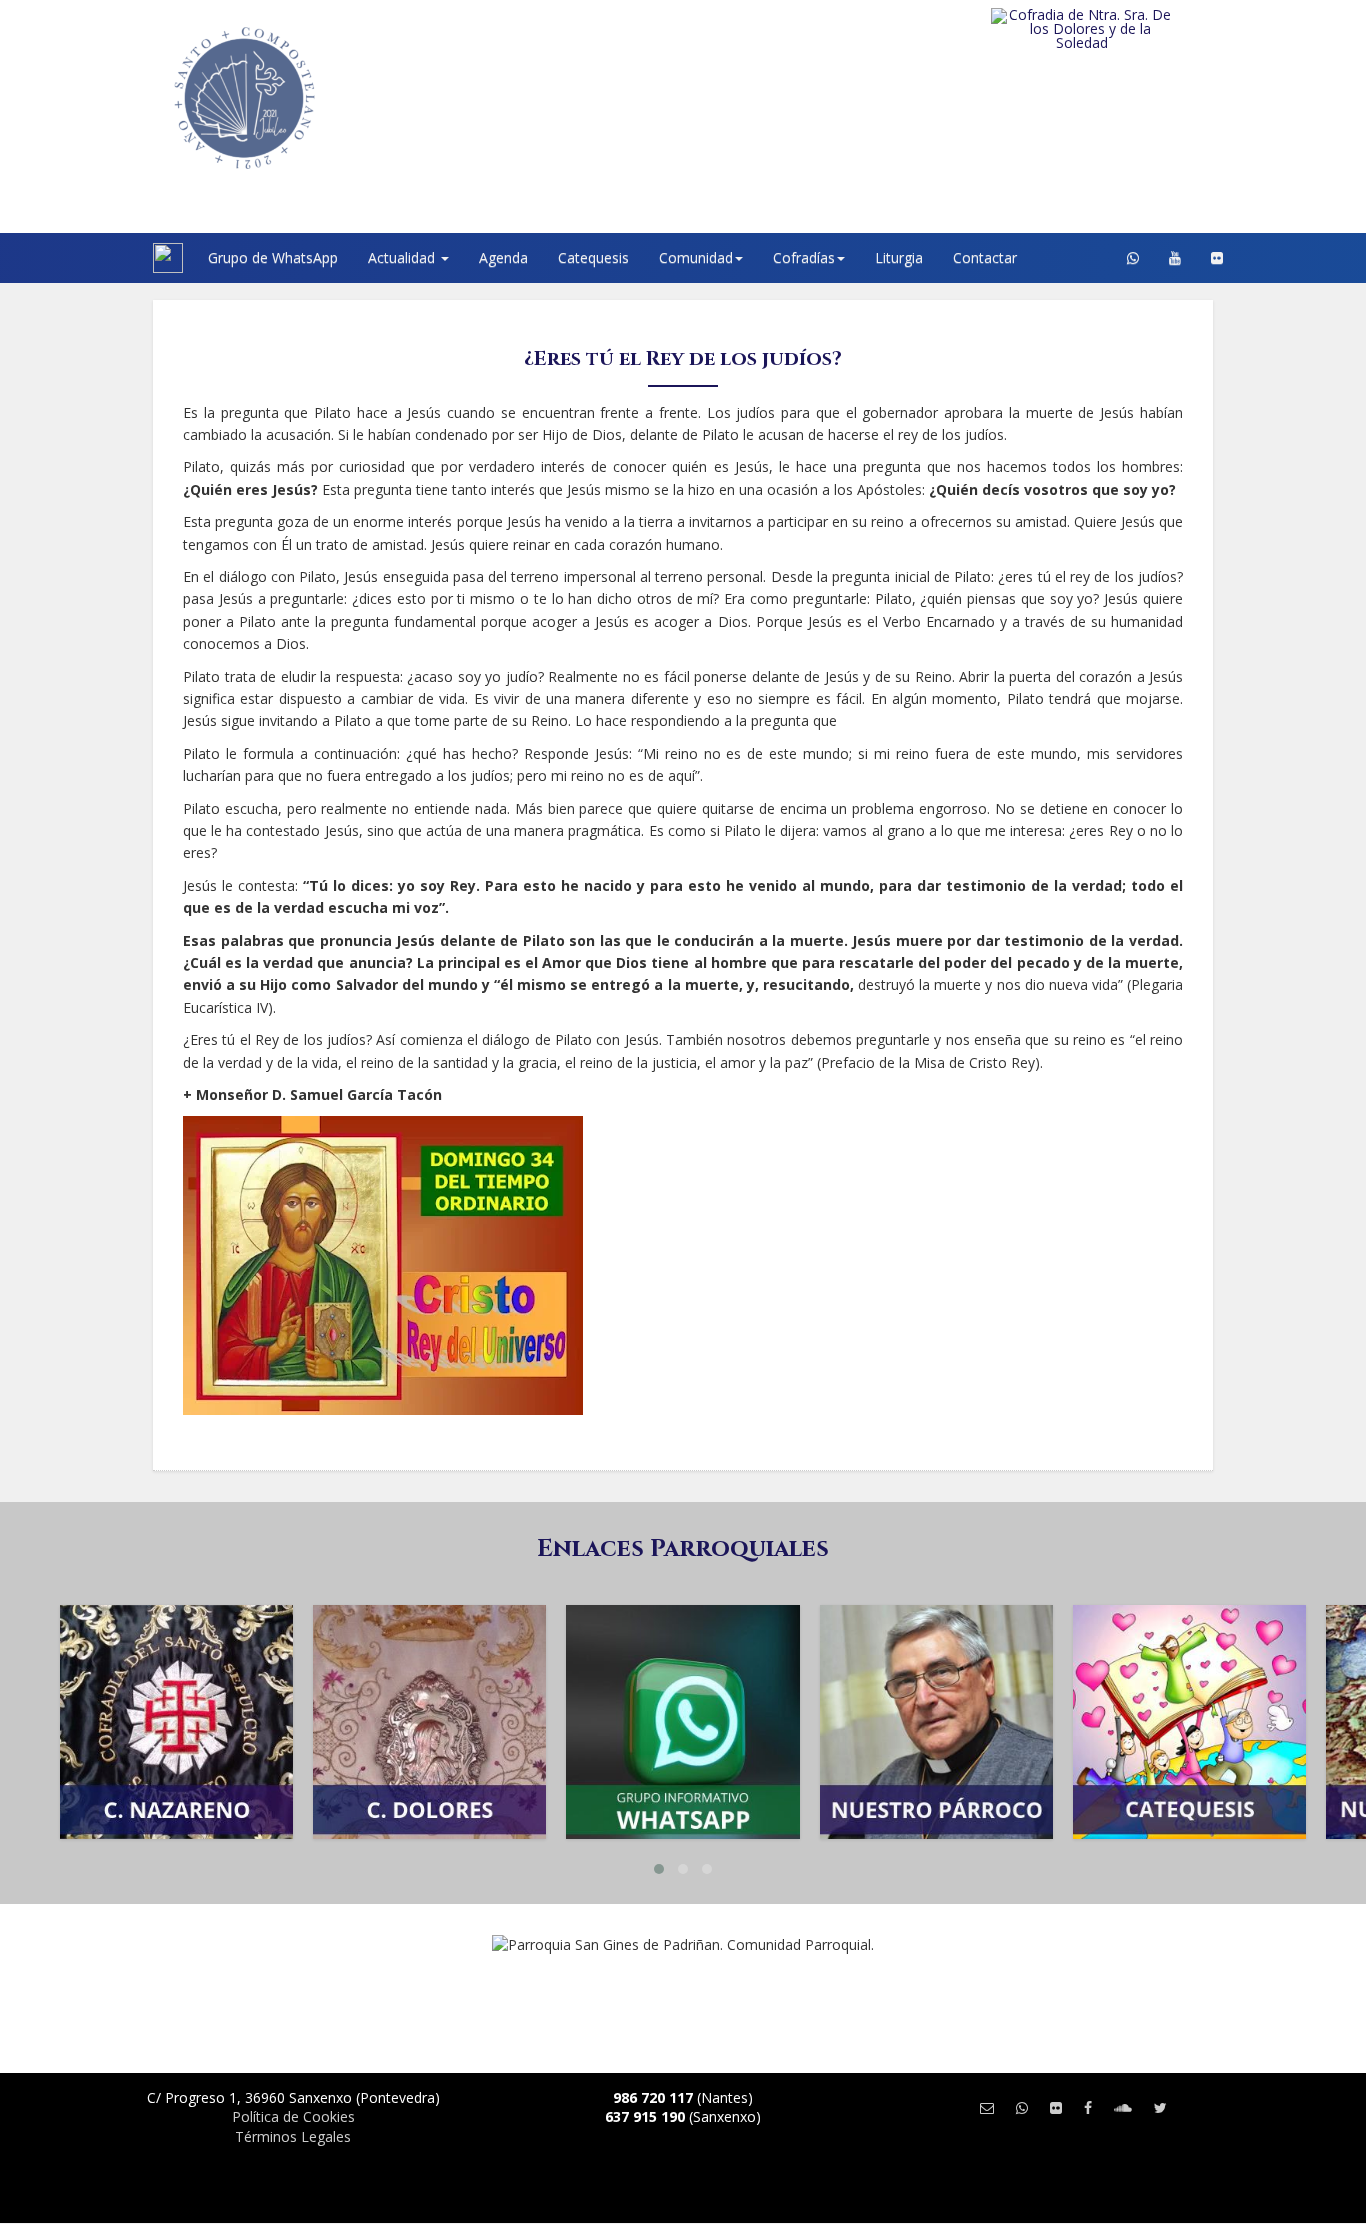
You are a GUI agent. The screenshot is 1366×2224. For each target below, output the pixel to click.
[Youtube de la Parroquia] (1175, 258)
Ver (177, 1700)
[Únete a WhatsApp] (1022, 2107)
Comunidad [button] (696, 257)
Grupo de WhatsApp (273, 257)
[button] (659, 1869)
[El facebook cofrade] (1088, 2107)
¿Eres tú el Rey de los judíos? (683, 358)
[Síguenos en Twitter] (1160, 2107)
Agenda (503, 257)
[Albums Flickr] (1217, 258)
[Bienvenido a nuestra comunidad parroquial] (128, 258)
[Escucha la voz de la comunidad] (1123, 2107)
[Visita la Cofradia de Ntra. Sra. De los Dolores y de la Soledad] (1122, 29)
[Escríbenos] (987, 2107)
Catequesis (593, 257)
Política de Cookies (293, 2116)
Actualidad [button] (403, 257)
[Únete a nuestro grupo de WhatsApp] (1133, 258)
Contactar (985, 257)
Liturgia (899, 257)
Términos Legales (293, 2136)
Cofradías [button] (804, 257)
